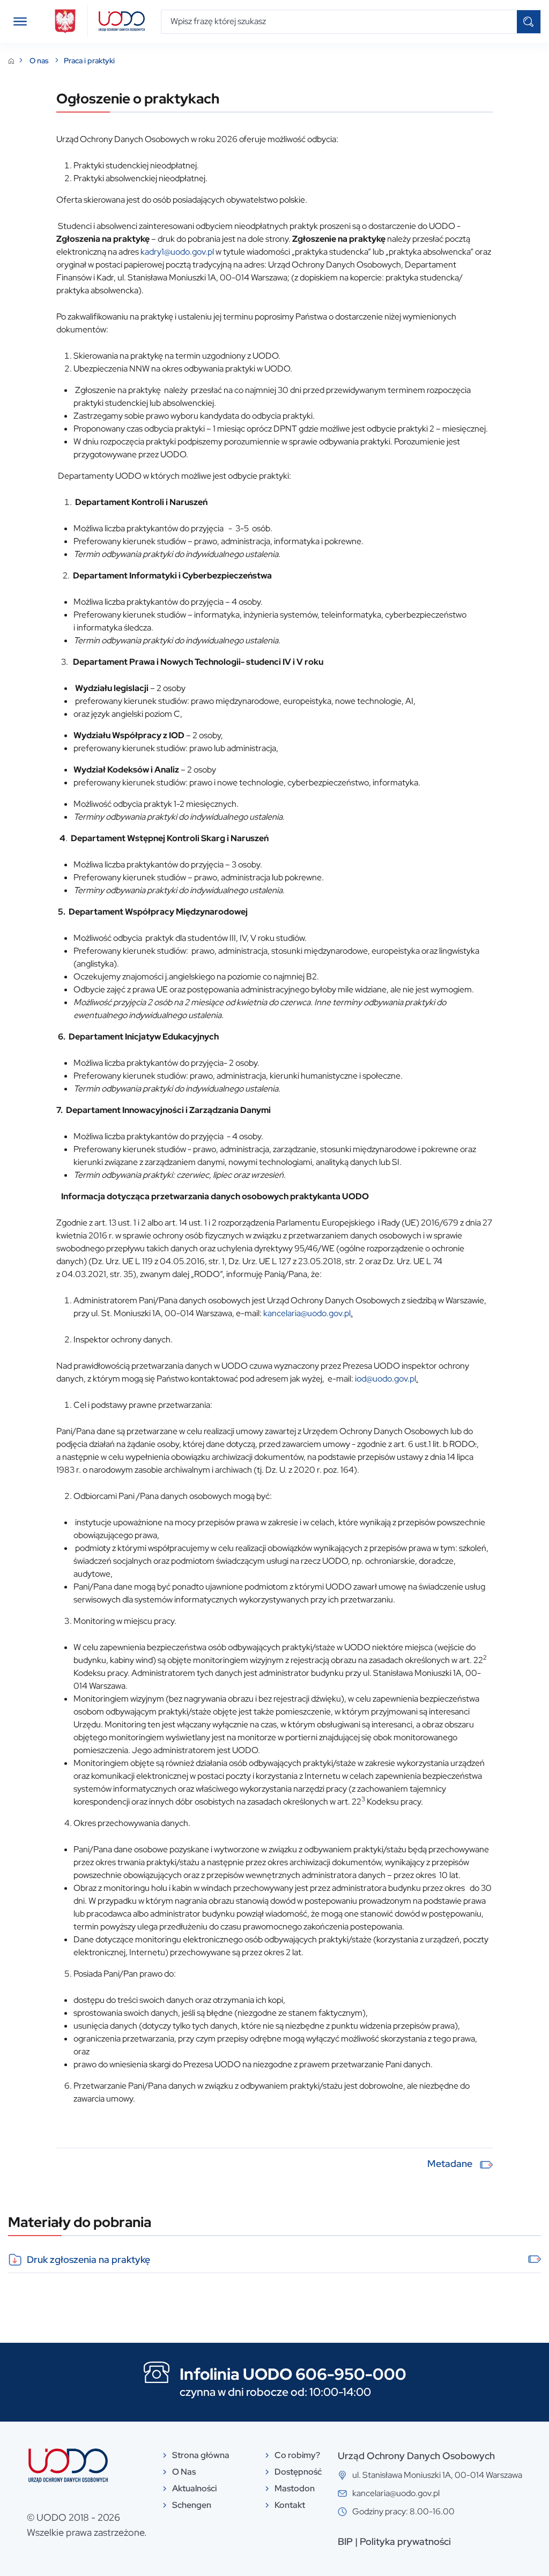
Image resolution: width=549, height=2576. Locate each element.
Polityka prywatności (405, 2541)
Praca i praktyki (89, 61)
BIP (345, 2541)
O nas (40, 61)
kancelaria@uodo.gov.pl (307, 1313)
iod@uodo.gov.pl (385, 1379)
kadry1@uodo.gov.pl (177, 252)
